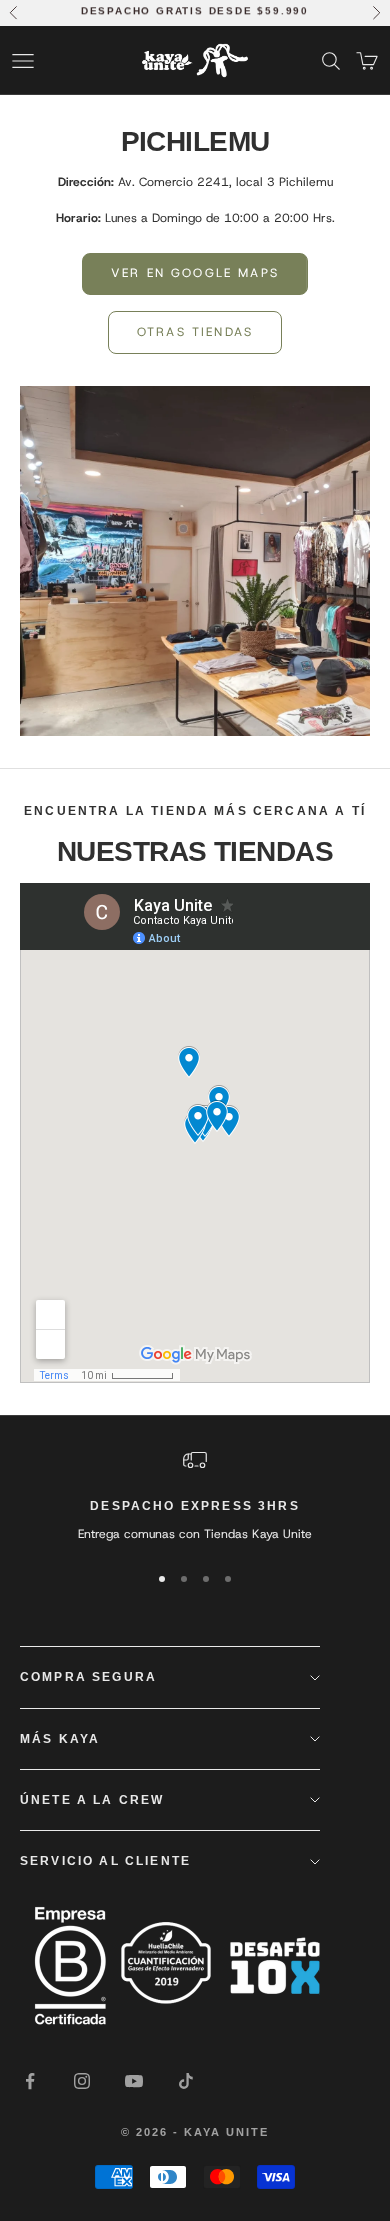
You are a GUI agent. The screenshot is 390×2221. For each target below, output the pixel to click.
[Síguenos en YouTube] (134, 2081)
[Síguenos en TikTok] (186, 2081)
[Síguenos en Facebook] (30, 2081)
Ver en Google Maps (195, 273)
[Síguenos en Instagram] (82, 2081)
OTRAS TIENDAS (195, 332)
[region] (195, 1496)
